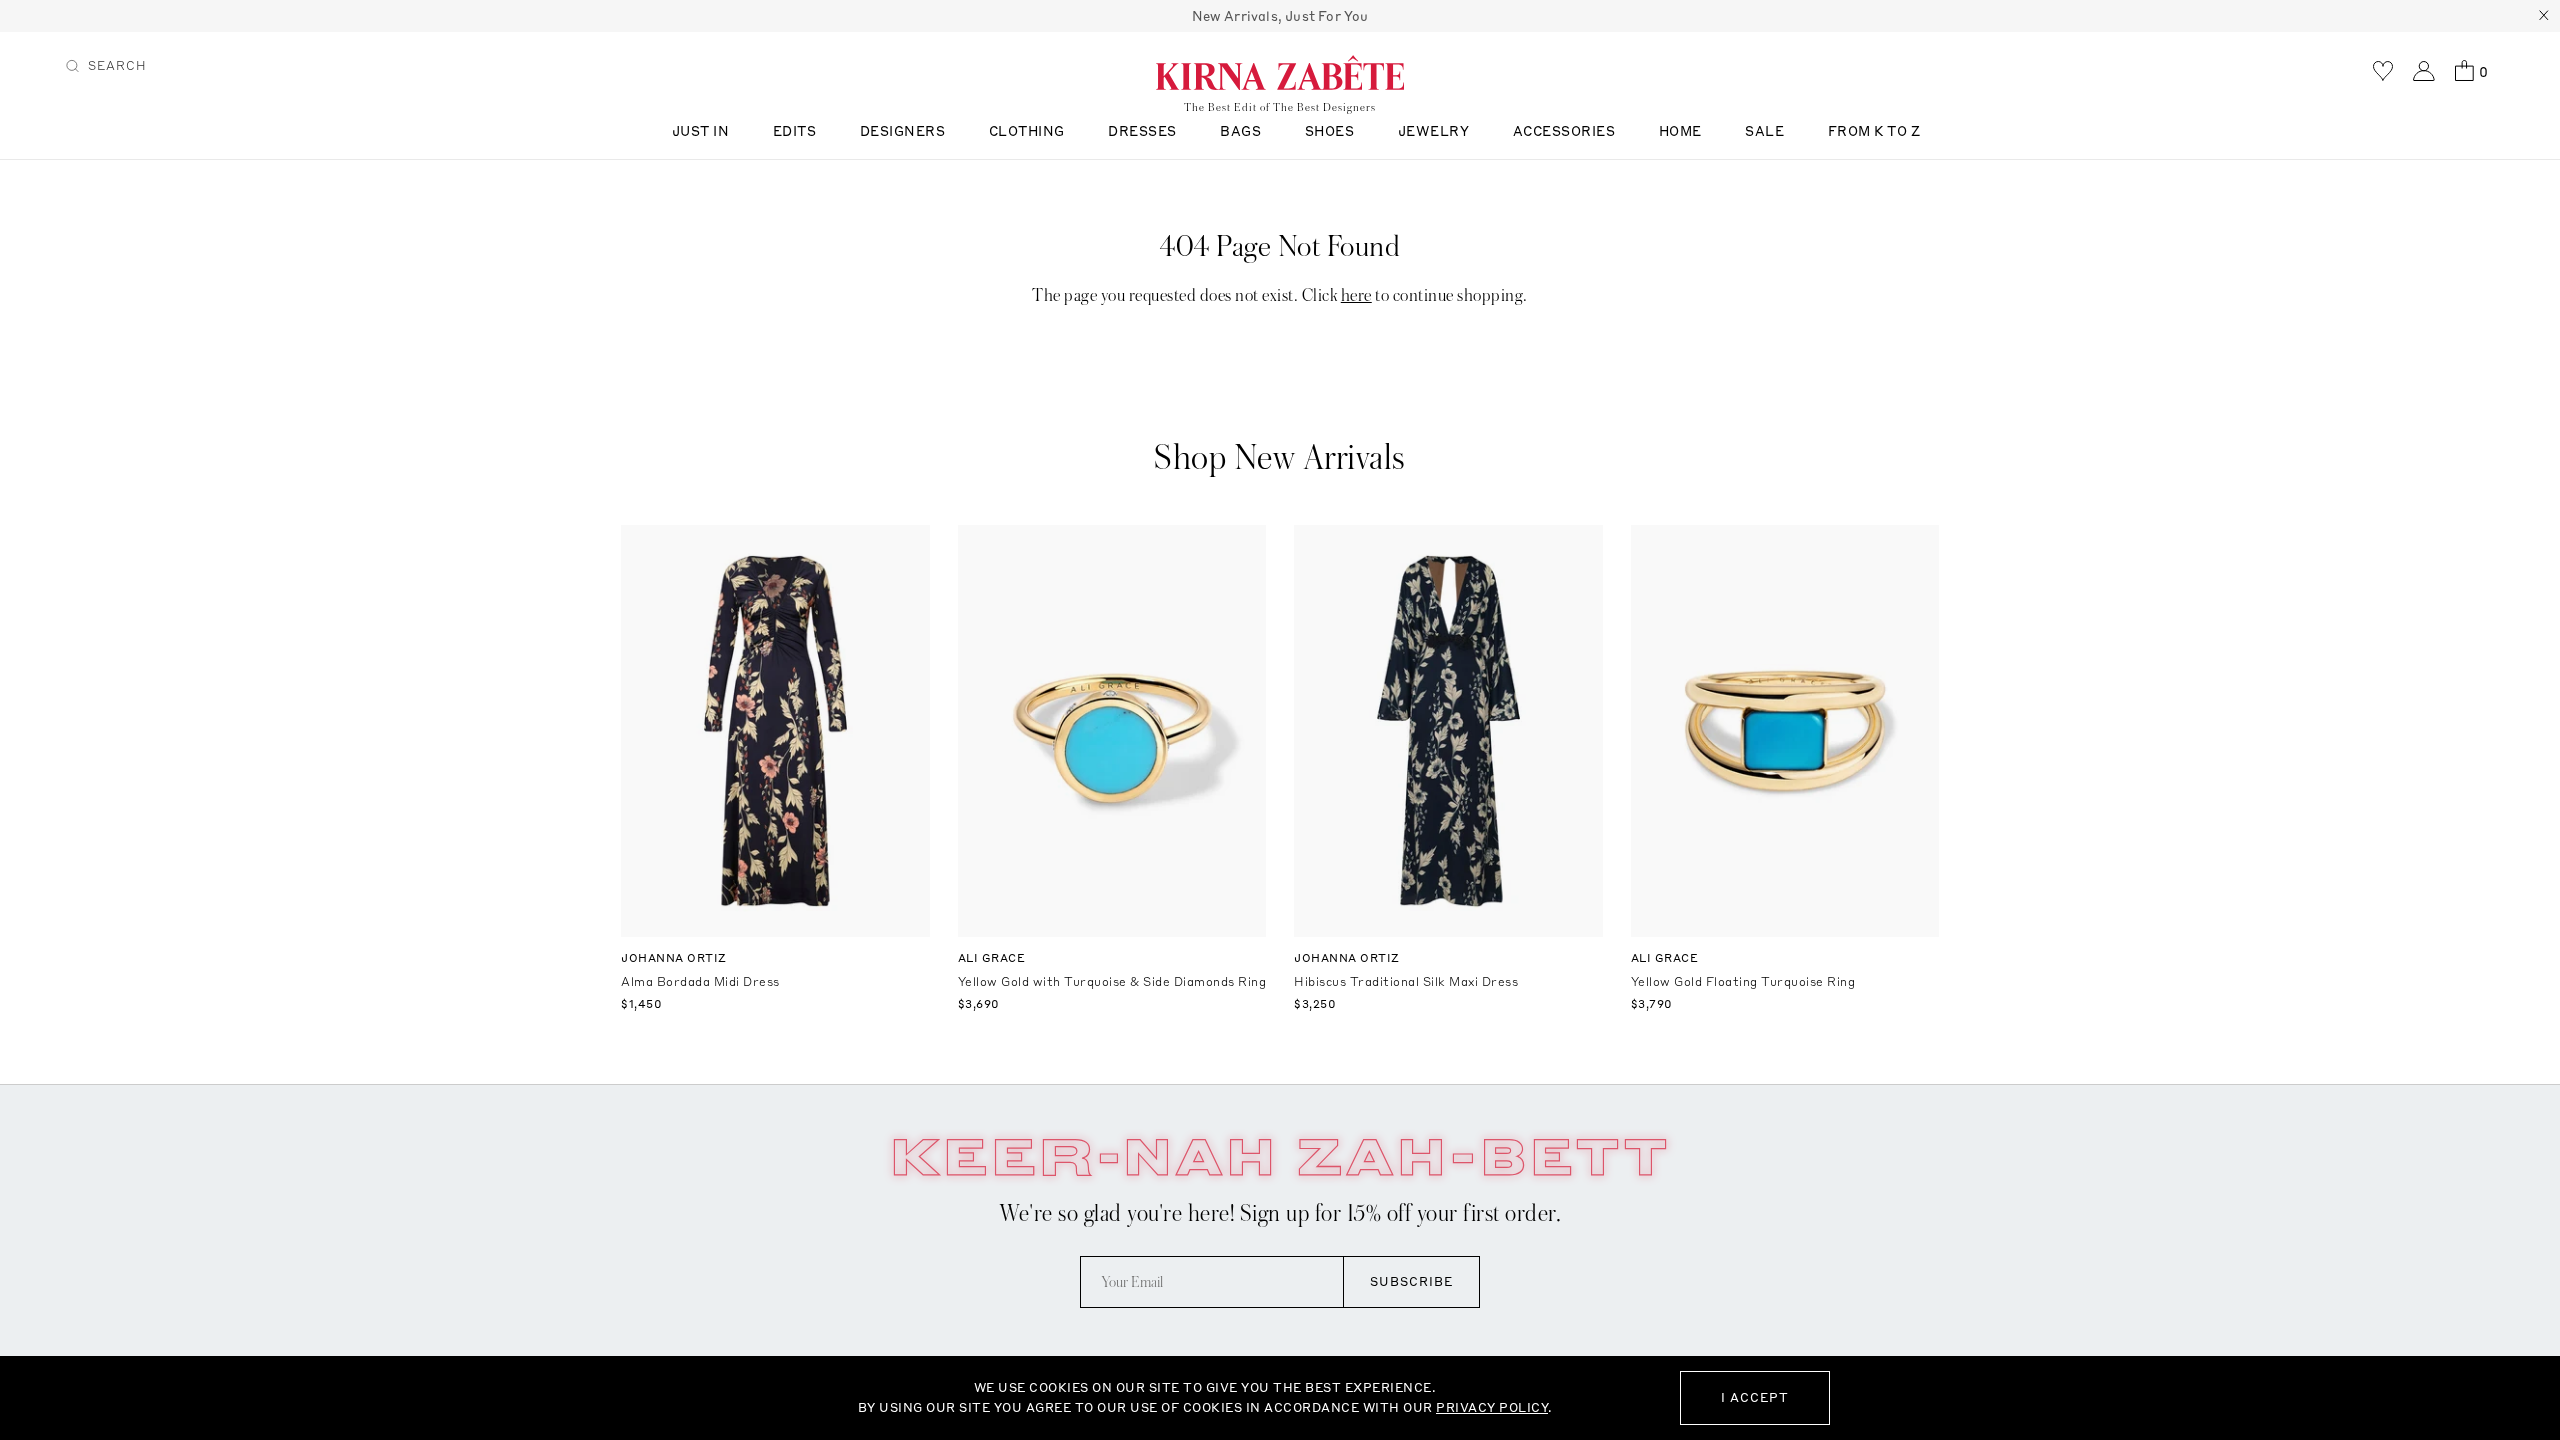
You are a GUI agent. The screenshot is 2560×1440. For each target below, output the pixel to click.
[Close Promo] (2544, 16)
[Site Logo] (1280, 72)
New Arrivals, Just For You (1280, 16)
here (1356, 295)
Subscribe (1411, 1281)
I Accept (1755, 1397)
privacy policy (1492, 1407)
